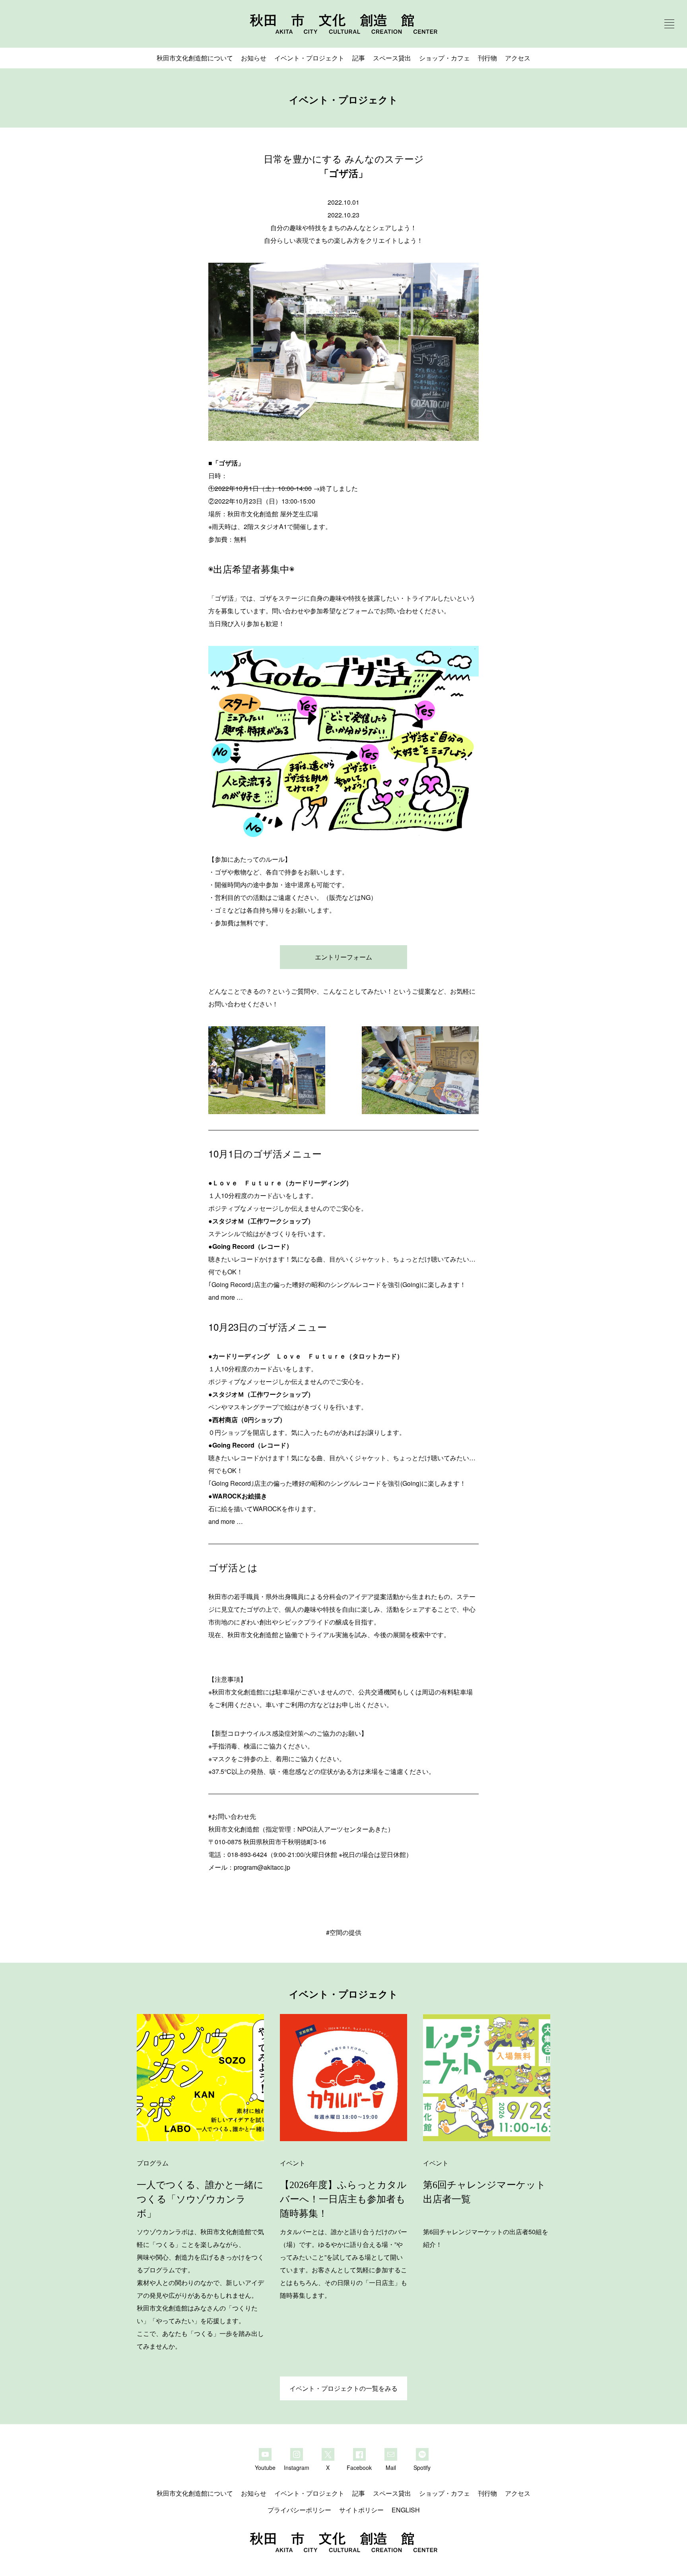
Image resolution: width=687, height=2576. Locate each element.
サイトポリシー (361, 2510)
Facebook (359, 2467)
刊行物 (487, 58)
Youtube (265, 2467)
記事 (359, 58)
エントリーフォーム (343, 957)
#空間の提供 (344, 1932)
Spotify (422, 2467)
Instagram (297, 2467)
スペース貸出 (392, 58)
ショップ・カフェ (444, 58)
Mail (391, 2467)
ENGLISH (406, 2510)
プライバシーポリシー (299, 2510)
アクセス (518, 58)
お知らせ (254, 58)
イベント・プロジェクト (309, 58)
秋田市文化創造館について (195, 58)
